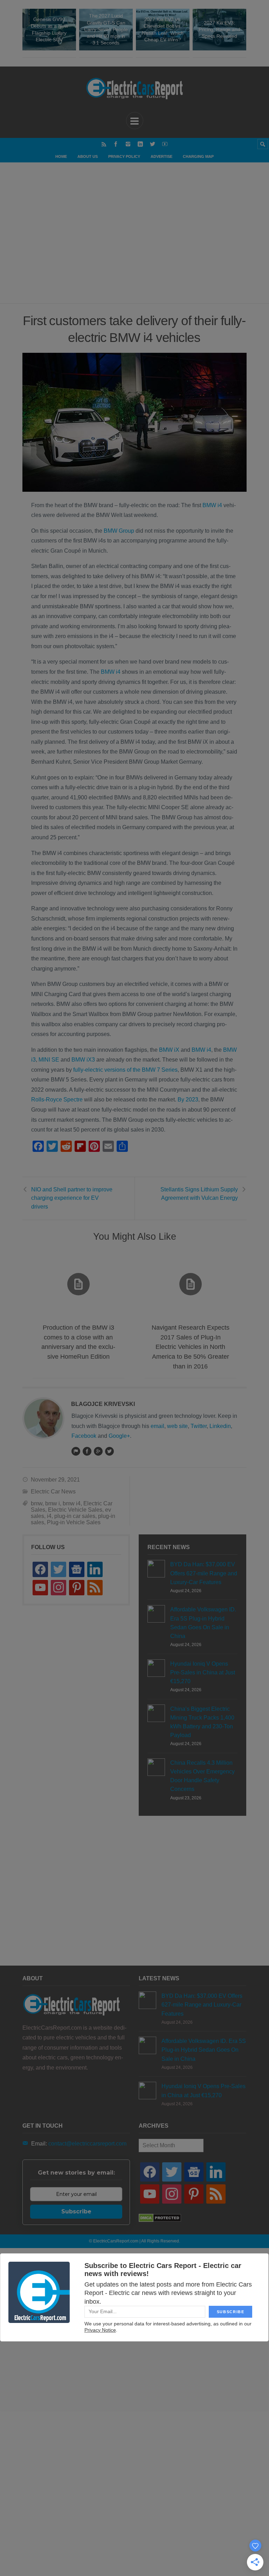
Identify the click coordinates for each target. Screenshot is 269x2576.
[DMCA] (160, 2220)
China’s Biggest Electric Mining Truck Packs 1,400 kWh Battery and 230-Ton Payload (202, 1722)
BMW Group (119, 531)
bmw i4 (72, 1503)
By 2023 (188, 1100)
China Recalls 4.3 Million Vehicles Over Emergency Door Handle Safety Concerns (202, 1776)
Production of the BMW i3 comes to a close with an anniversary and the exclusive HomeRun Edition (78, 1342)
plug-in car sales (75, 1516)
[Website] (76, 1451)
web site (177, 1426)
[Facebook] (116, 144)
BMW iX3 (83, 1060)
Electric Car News (53, 1492)
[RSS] (104, 144)
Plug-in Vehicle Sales (74, 1522)
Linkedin (220, 1426)
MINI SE (49, 1060)
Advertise (161, 156)
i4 (49, 1516)
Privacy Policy (124, 156)
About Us (88, 156)
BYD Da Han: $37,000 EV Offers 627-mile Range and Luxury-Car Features (204, 1573)
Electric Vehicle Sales (75, 1510)
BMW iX (169, 1050)
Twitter (199, 1426)
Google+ (119, 1436)
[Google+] (98, 1451)
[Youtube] (165, 144)
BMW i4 (212, 505)
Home (61, 156)
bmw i (53, 1503)
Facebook (84, 1436)
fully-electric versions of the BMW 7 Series (125, 1070)
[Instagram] (128, 144)
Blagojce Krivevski (103, 1404)
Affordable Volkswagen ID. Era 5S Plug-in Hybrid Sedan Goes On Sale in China (203, 1623)
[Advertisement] (139, 240)
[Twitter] (153, 144)
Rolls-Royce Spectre (57, 1100)
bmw (37, 1503)
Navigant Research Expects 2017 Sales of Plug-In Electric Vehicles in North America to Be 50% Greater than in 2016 (191, 1347)
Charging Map (198, 156)
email (157, 1426)
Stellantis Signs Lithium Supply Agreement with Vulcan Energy (199, 1194)
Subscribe (76, 2211)
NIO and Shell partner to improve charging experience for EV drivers (72, 1198)
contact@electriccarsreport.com (87, 2144)
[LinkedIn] (140, 144)
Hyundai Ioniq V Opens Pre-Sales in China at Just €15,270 (203, 1672)
